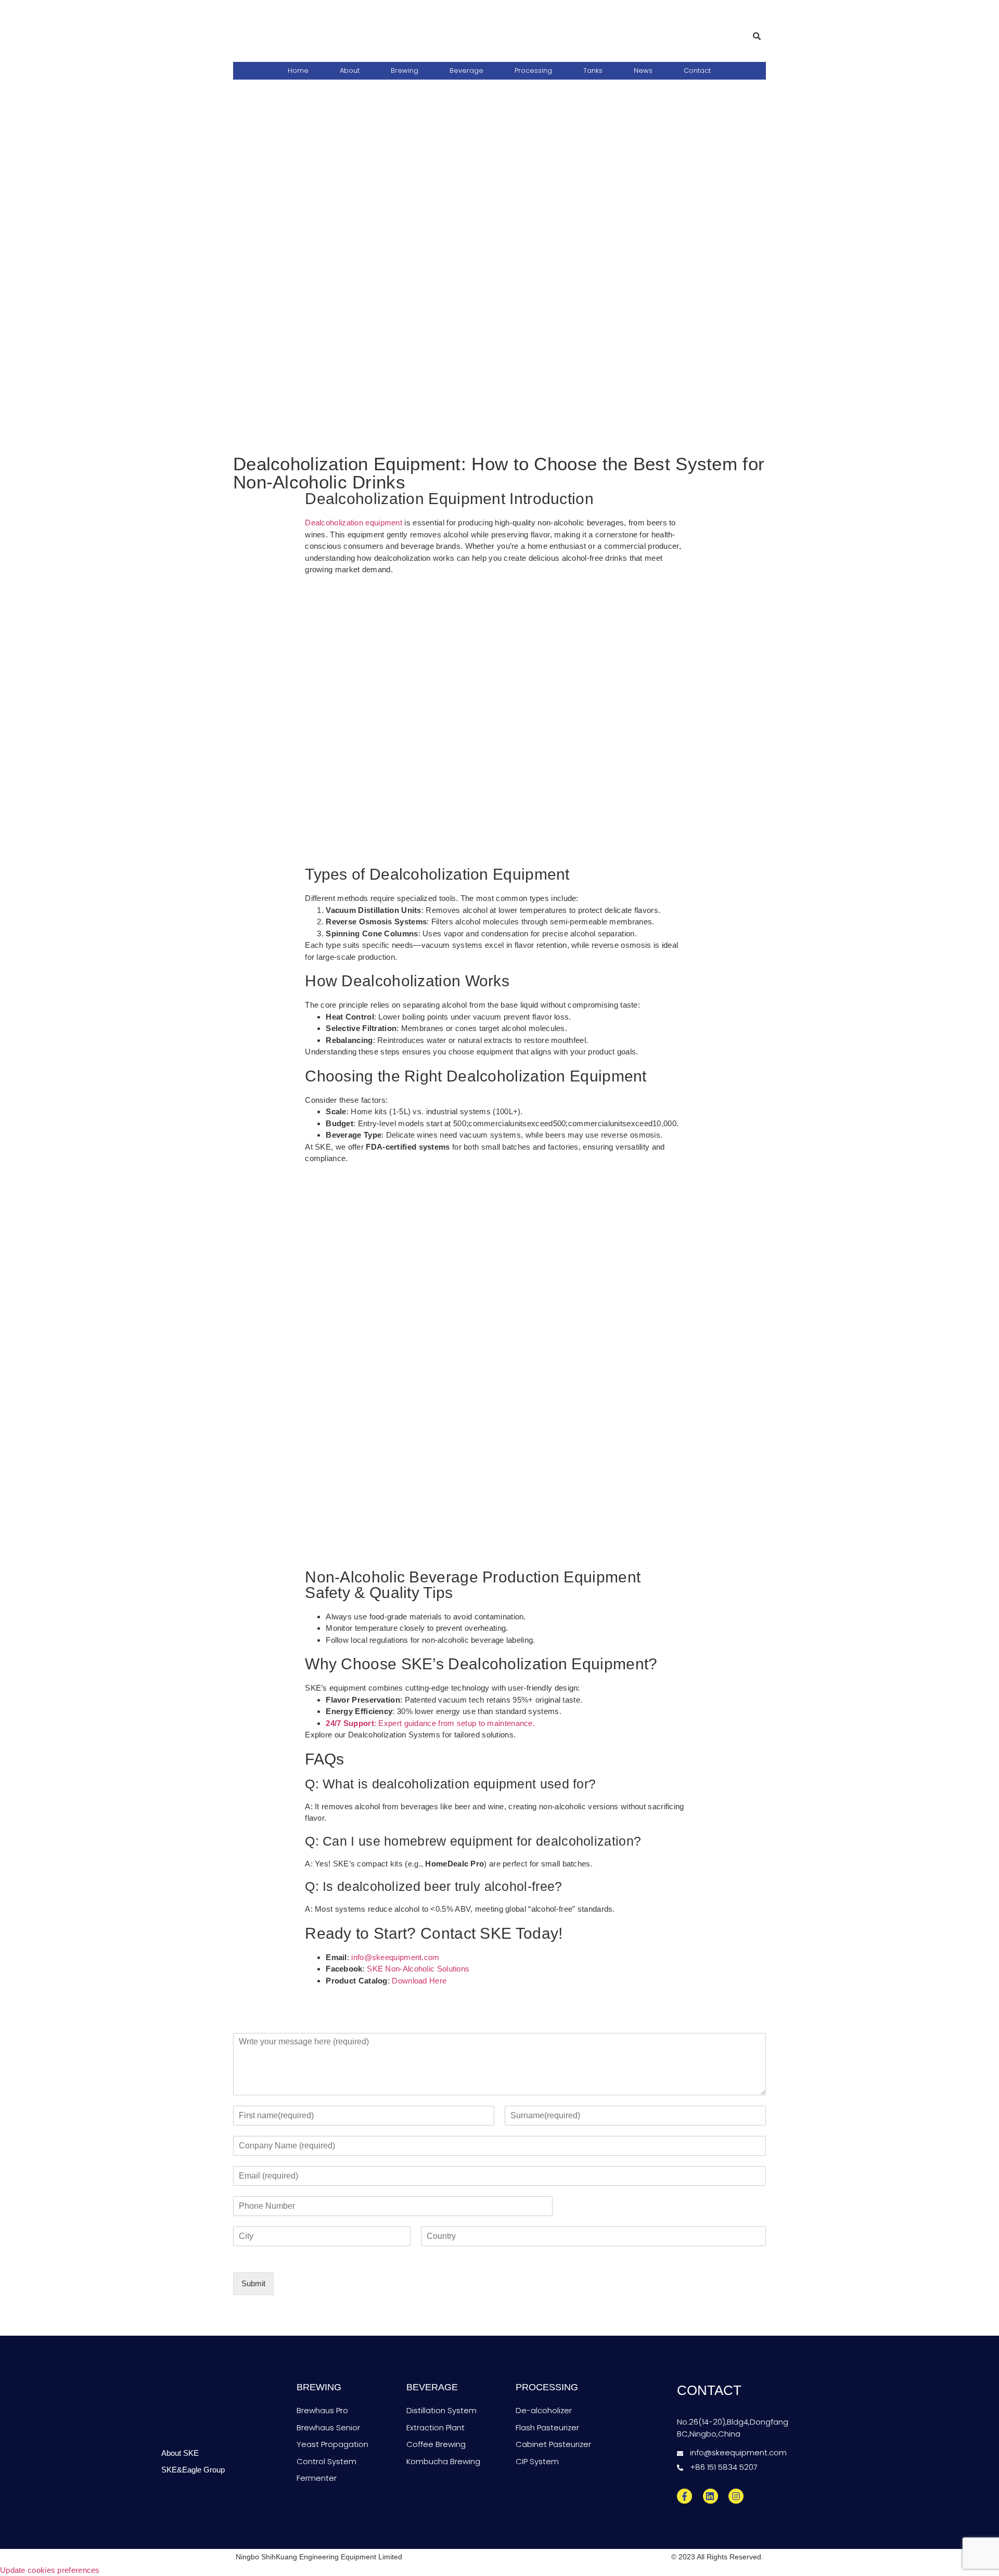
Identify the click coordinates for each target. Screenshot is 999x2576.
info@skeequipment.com (395, 1957)
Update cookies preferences (50, 2570)
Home (298, 70)
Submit (253, 2283)
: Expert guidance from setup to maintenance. (430, 1723)
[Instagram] (736, 2497)
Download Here (419, 1981)
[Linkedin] (710, 2497)
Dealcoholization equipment (354, 523)
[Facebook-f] (684, 2497)
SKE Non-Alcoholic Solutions (418, 1969)
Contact (697, 70)
